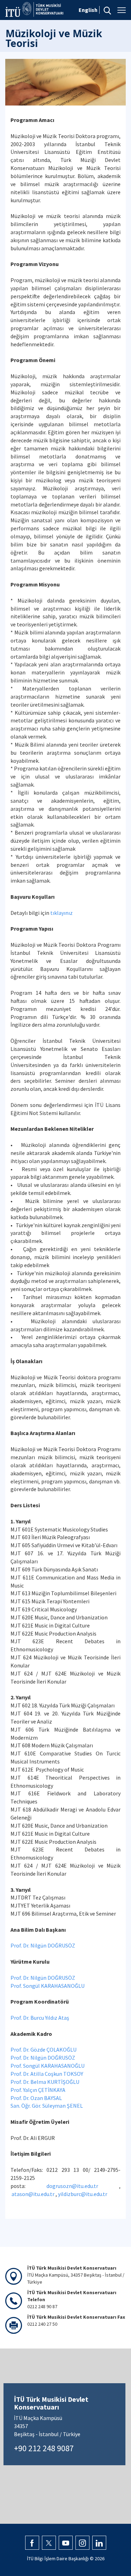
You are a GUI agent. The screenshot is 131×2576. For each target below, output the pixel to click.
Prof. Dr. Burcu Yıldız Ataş (40, 2018)
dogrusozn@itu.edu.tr (72, 2186)
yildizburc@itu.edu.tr (83, 2194)
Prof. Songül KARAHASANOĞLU (48, 1986)
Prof (16, 2074)
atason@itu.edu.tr (33, 2194)
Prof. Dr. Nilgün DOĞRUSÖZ (43, 1945)
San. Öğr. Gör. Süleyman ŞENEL (47, 2106)
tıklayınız (61, 913)
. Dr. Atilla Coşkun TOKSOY (52, 2074)
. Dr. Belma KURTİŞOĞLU (51, 2082)
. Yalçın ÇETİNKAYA (43, 2090)
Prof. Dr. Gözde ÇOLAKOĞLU (45, 2050)
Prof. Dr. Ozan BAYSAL (36, 2098)
